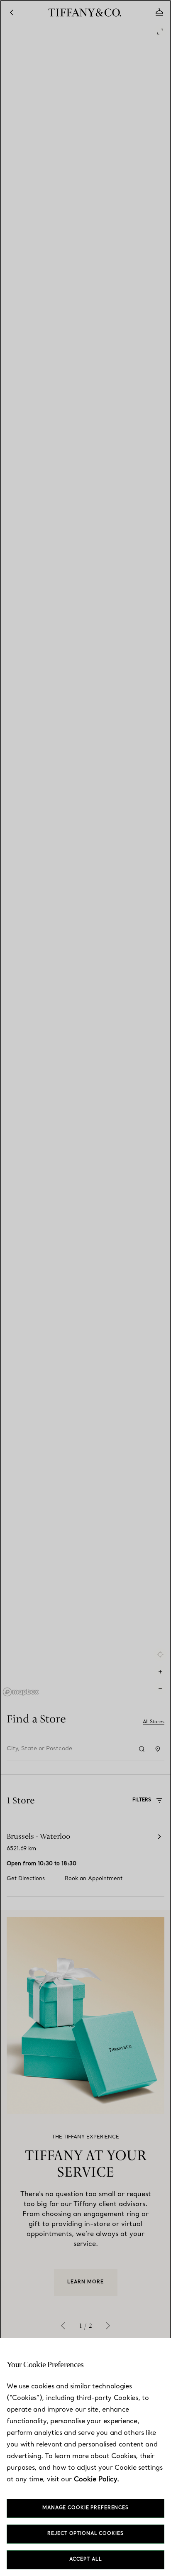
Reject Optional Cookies (85, 2534)
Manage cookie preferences (85, 2508)
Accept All (86, 2560)
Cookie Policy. (96, 2480)
